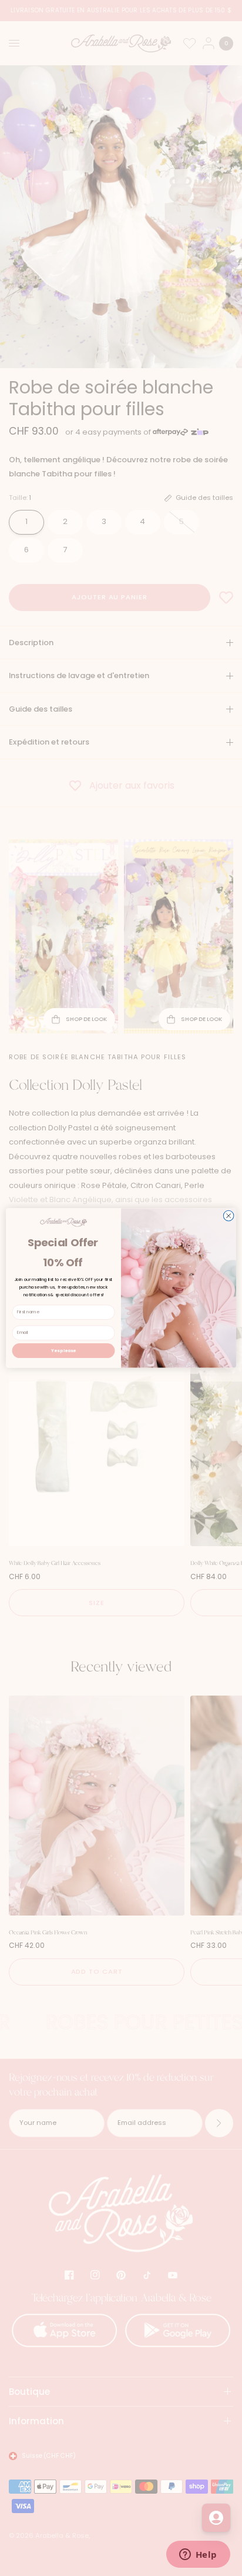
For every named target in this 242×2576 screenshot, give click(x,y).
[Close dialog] (228, 1216)
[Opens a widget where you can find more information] (198, 2555)
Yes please (63, 1350)
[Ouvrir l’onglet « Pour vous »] (216, 2518)
